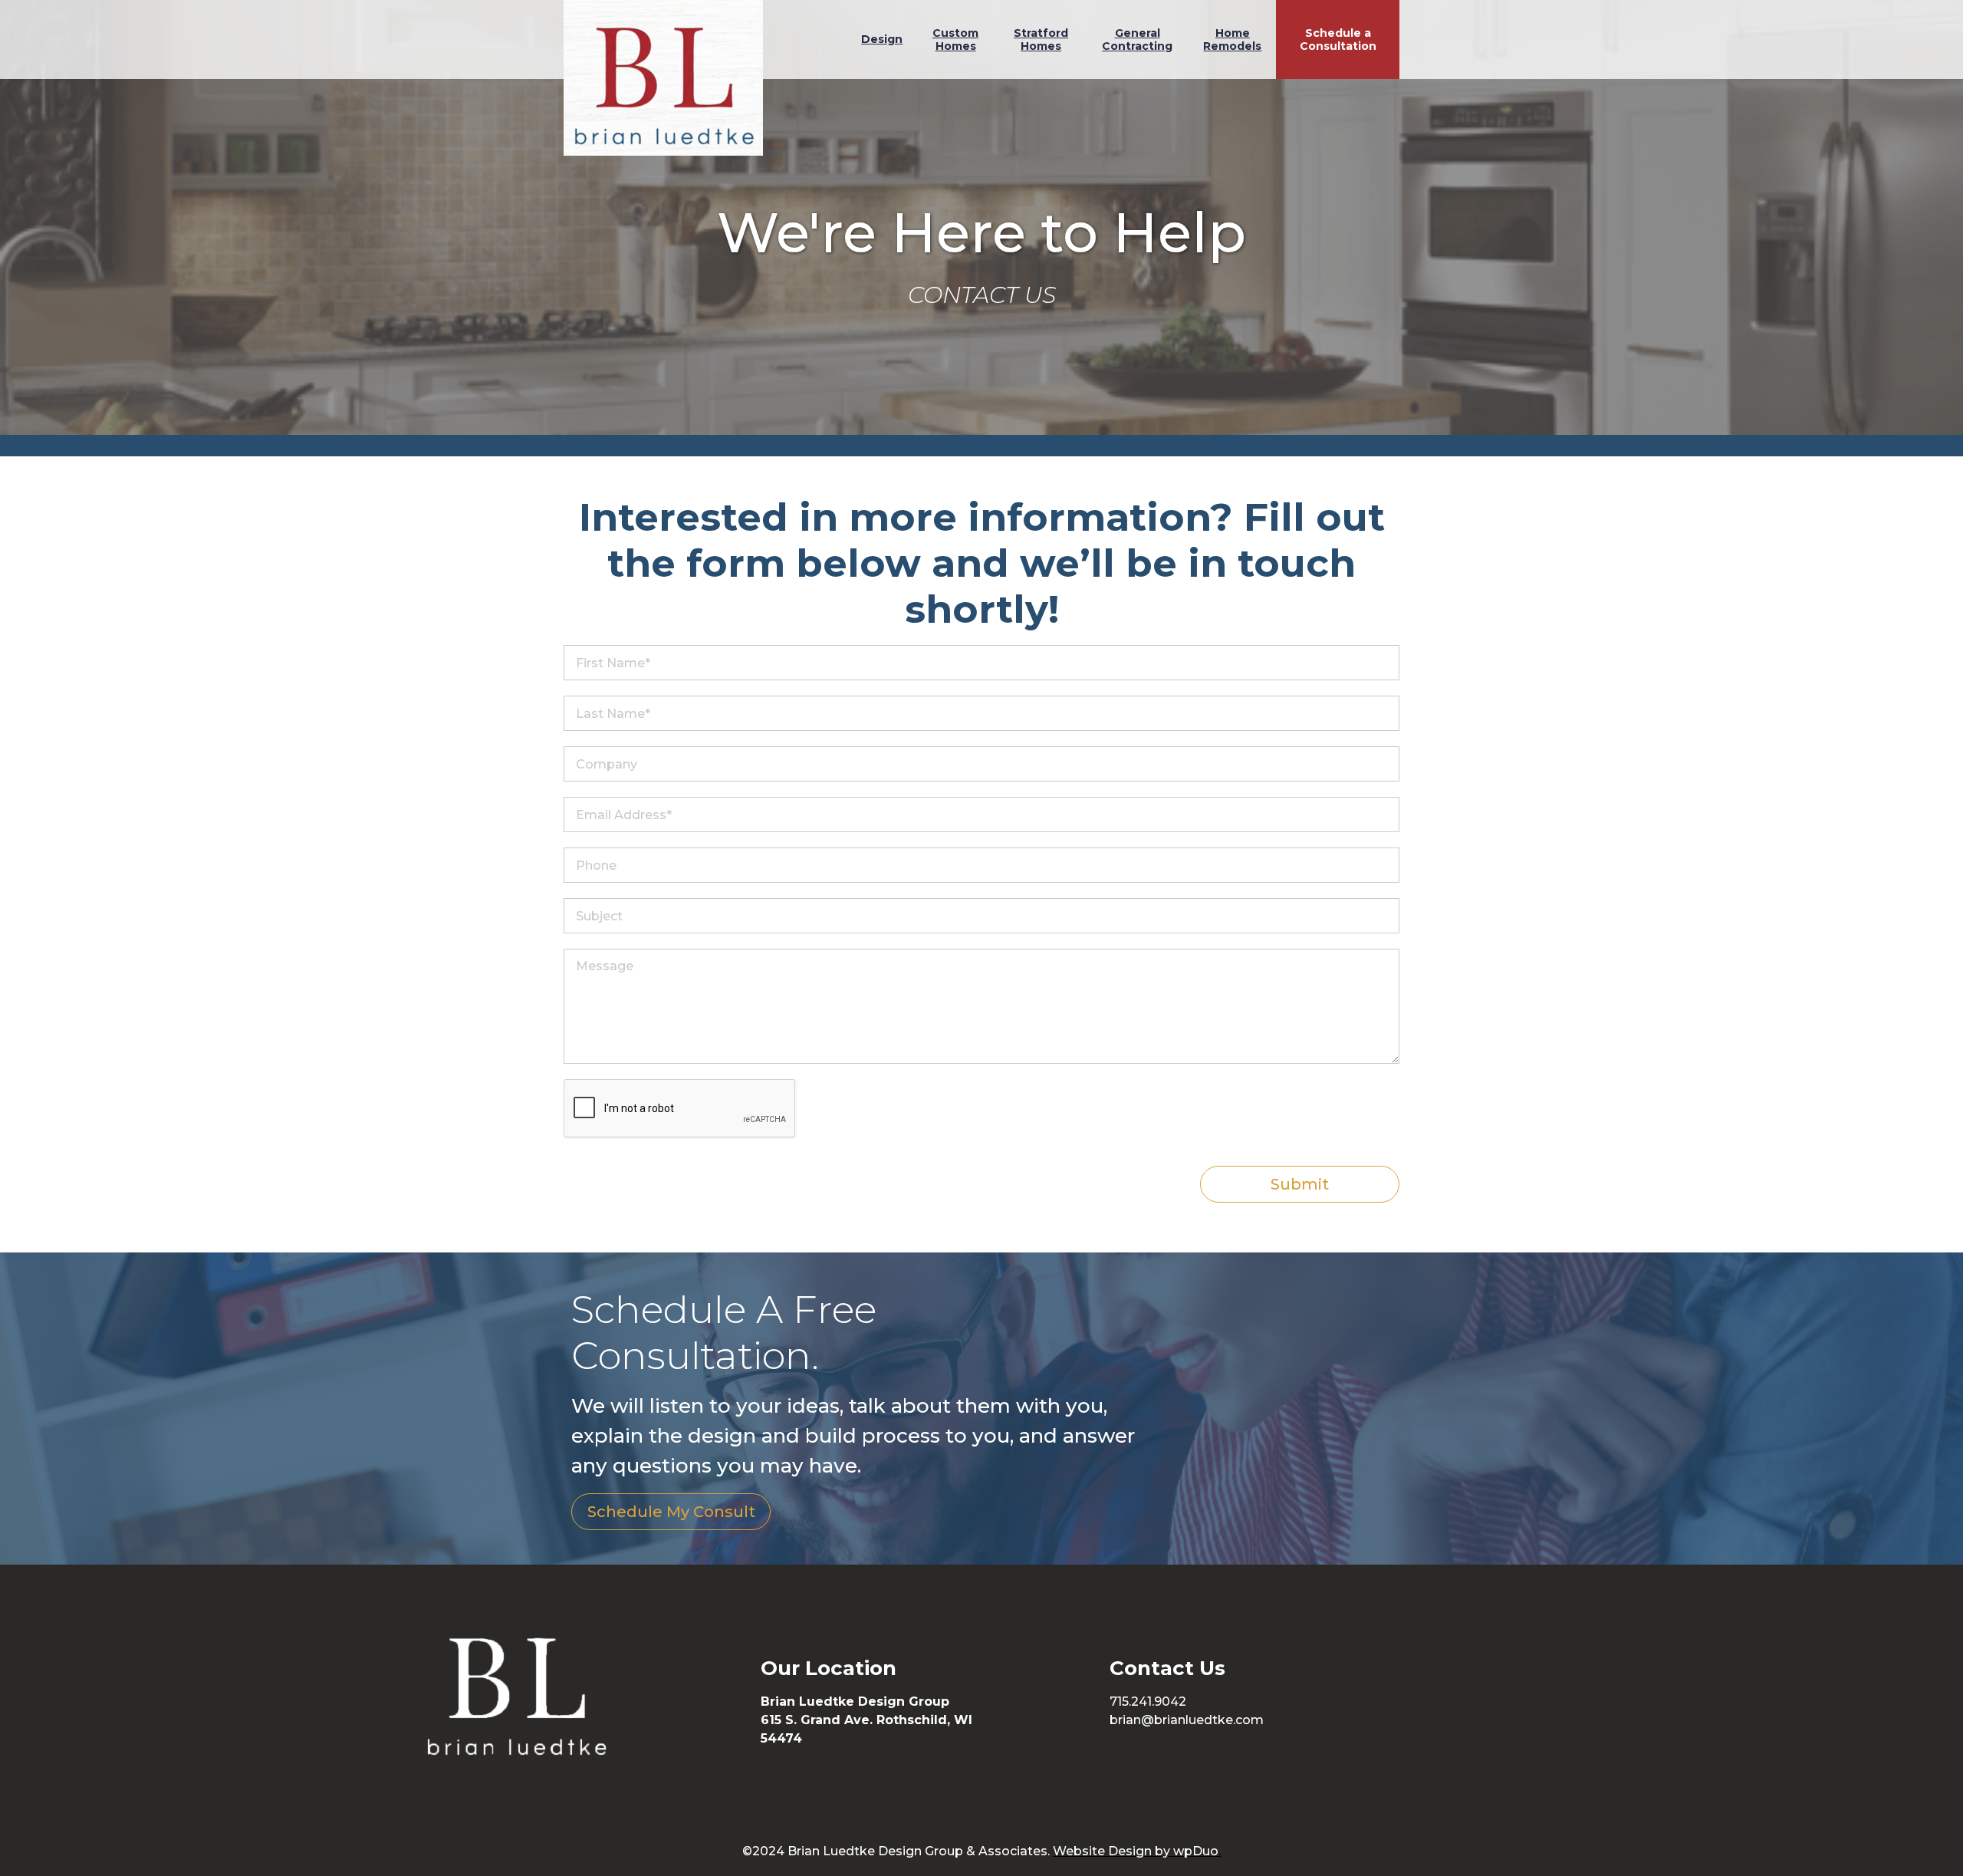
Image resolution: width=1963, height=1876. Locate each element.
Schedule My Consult (671, 1512)
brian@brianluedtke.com (1187, 1720)
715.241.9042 (1148, 1702)
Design (882, 39)
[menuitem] (882, 39)
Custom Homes (955, 39)
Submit (1300, 1184)
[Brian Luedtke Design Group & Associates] (663, 78)
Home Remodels (1232, 39)
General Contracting (1137, 39)
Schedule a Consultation (1338, 39)
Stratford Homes (1041, 39)
